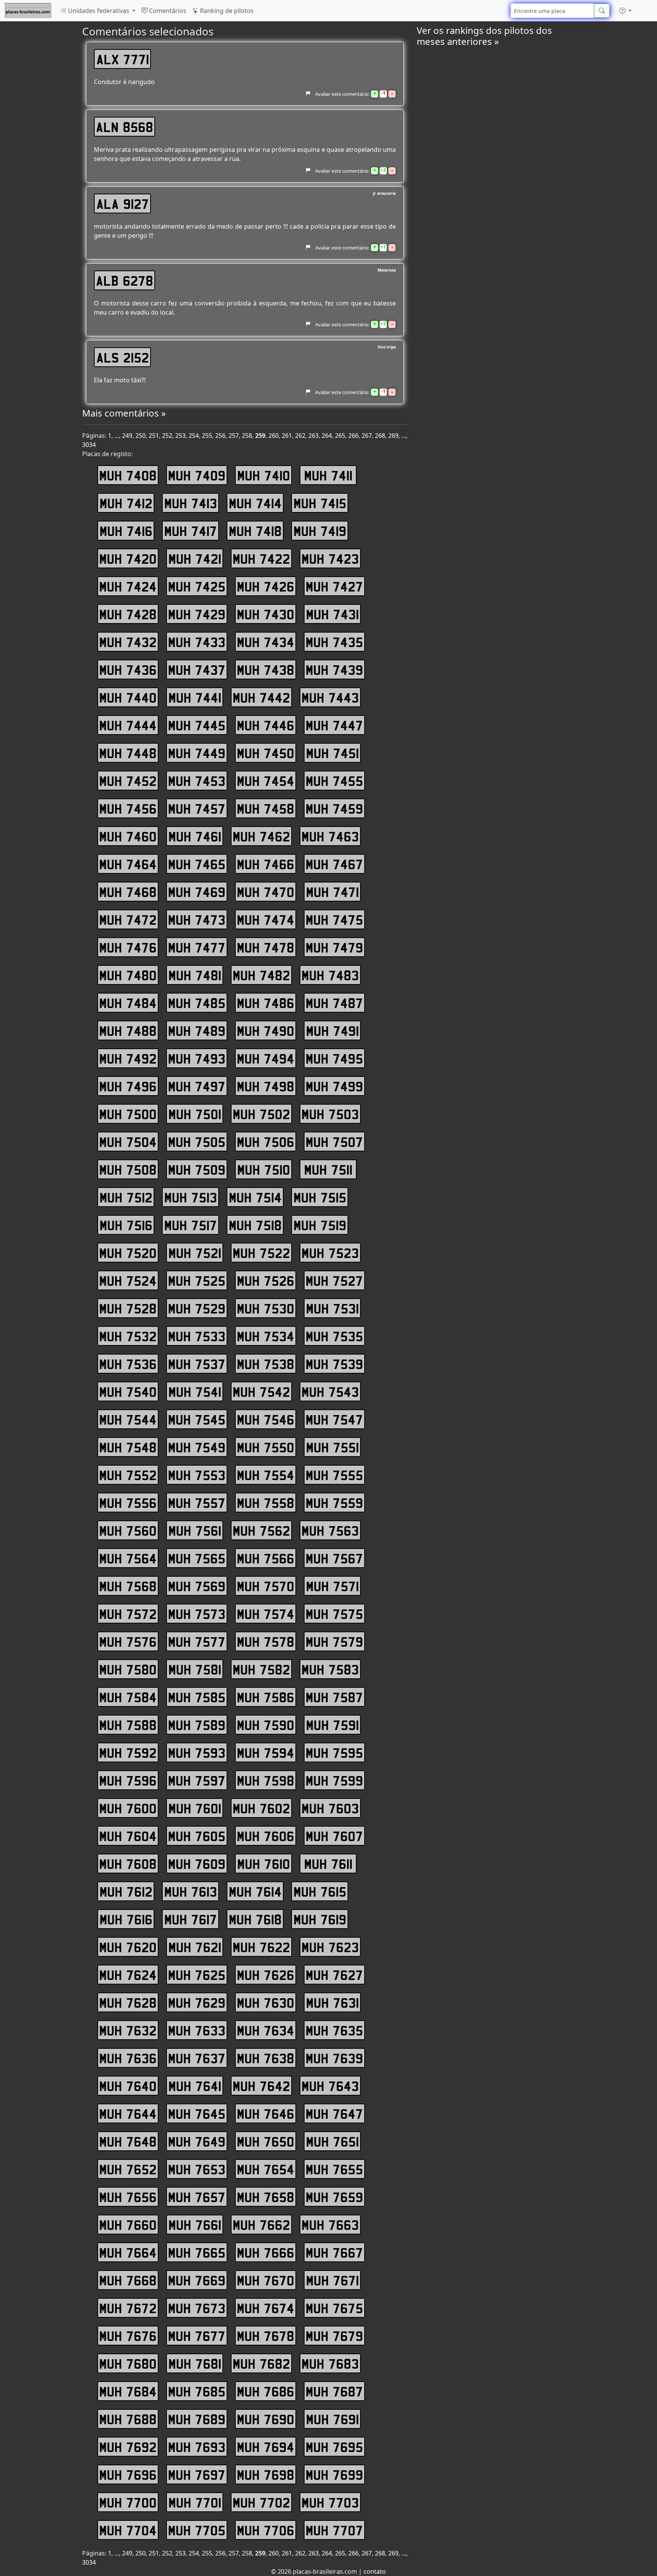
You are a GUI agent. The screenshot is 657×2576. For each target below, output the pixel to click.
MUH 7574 (266, 1614)
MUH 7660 (128, 2225)
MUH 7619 (320, 1919)
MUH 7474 (266, 919)
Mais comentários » (124, 413)
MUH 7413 (191, 503)
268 (380, 436)
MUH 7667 (334, 2252)
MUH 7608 (128, 1864)
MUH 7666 (266, 2252)
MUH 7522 (261, 1253)
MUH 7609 (197, 1864)
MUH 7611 (328, 1864)
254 (194, 436)
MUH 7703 (330, 2502)
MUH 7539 (334, 1364)
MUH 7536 (128, 1364)
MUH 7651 (332, 2141)
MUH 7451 (332, 753)
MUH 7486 (266, 1003)
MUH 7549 (197, 1447)
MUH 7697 (197, 2474)
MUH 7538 (266, 1364)
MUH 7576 (128, 1641)
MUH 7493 (197, 1058)
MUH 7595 (334, 1752)
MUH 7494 (266, 1058)
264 (327, 436)
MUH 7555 (334, 1475)
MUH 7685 (197, 2391)
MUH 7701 (195, 2502)
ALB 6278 (125, 280)
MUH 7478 (266, 947)
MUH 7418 (255, 531)
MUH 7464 (128, 864)
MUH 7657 (197, 2197)
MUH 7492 (128, 1058)
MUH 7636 (128, 2058)
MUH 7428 (128, 614)
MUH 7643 (330, 2086)
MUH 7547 (334, 1419)
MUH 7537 (197, 1364)
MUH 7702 (261, 2502)
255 (207, 436)
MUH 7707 (334, 2530)
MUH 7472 (128, 919)
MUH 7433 (197, 642)
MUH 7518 (255, 1225)
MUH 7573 (197, 1614)
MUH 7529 (197, 1308)
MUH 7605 (197, 1836)
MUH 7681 (195, 2363)
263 (313, 436)
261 (287, 436)
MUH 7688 (128, 2419)
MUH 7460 (128, 836)
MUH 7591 (332, 1725)
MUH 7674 (266, 2308)
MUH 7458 (266, 808)
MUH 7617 (191, 1919)
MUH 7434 (266, 642)
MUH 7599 (334, 1780)
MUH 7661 (195, 2225)
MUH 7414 (255, 503)
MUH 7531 (332, 1308)
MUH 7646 (266, 2113)
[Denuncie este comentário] (308, 94)
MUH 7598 (266, 1780)
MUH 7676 (128, 2336)
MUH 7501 (195, 1114)
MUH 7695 (334, 2447)
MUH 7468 (128, 892)
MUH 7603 (330, 1808)
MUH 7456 (128, 808)
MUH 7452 (128, 781)
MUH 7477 (197, 947)
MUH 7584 (128, 1697)
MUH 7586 (266, 1697)
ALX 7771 (123, 59)
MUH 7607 (334, 1836)
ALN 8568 (125, 127)
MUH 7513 (191, 1197)
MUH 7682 (261, 2363)
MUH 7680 (128, 2363)
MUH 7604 (128, 1836)
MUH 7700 (128, 2502)
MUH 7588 (128, 1725)
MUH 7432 (128, 642)
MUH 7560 (128, 1530)
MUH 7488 (128, 1030)
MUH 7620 (128, 1947)
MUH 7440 (128, 697)
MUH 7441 (195, 697)
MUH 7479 (334, 947)
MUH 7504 (128, 1142)
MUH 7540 (128, 1391)
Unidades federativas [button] (99, 11)
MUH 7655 (334, 2169)
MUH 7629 (197, 2002)
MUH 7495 (334, 1058)
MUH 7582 (261, 1669)
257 (234, 436)
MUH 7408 (128, 475)
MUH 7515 (320, 1197)
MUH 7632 (128, 2030)
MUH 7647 (334, 2113)
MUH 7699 (334, 2474)
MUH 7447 (334, 725)
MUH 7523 (330, 1253)
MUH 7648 (128, 2141)
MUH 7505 (197, 1142)
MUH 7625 (197, 1975)
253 (180, 436)
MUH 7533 (197, 1336)
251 (154, 436)
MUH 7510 (264, 1169)
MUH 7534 (266, 1336)
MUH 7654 (266, 2169)
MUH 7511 (328, 1169)
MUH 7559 (334, 1503)
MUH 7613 (191, 1891)
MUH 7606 (266, 1836)
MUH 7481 (195, 975)
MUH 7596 (128, 1780)
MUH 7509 (197, 1169)
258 (247, 436)
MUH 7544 (128, 1419)
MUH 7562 (261, 1530)
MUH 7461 (195, 836)
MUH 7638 (266, 2058)
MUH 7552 (128, 1475)
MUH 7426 (266, 586)
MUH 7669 (197, 2280)
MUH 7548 (128, 1447)
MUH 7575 (334, 1614)
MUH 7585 (197, 1697)
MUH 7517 (191, 1225)
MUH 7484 (128, 1003)
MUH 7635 (334, 2030)
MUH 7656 (128, 2197)
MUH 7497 (197, 1086)
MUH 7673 (197, 2308)
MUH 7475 (334, 919)
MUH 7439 (334, 669)
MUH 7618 (255, 1919)
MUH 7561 (195, 1530)
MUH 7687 (334, 2391)
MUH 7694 (266, 2447)
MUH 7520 (128, 1253)
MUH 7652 (128, 2169)
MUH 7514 (255, 1197)
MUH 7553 (197, 1475)
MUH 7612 (126, 1891)
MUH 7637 (197, 2058)
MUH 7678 (266, 2336)
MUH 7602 (261, 1808)
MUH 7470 (266, 892)
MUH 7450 (266, 753)
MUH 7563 (330, 1530)
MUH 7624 (128, 1975)
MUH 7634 (266, 2030)
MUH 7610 (264, 1864)
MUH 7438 (266, 669)
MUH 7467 (334, 864)
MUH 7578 (266, 1641)
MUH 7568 (128, 1586)
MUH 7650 (266, 2141)
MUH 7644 (128, 2113)
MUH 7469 (197, 892)
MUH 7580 (128, 1669)
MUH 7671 (332, 2280)
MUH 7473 (197, 919)
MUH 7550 (266, 1447)
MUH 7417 (191, 531)
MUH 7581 (195, 1669)
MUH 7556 (128, 1503)
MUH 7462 (261, 836)
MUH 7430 (266, 614)
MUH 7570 (266, 1586)
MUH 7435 (334, 642)
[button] (625, 11)
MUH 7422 (261, 558)
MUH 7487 (334, 1003)
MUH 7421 (195, 558)
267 (367, 436)
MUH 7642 (261, 2086)
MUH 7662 (261, 2225)
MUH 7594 (266, 1752)
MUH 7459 (334, 808)
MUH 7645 (197, 2113)
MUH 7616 (126, 1919)
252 (167, 436)
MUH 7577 (197, 1641)
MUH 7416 (126, 531)
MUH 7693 (197, 2447)
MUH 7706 (266, 2530)
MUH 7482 (261, 975)
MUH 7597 (197, 1780)
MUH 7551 (332, 1447)
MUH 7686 (266, 2391)
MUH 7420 (128, 558)
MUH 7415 (320, 503)
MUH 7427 (334, 586)
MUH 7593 (197, 1752)
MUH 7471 (332, 892)
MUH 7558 (266, 1503)
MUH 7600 (128, 1808)
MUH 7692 (128, 2447)
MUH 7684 (128, 2391)
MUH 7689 (197, 2419)
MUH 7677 (197, 2336)
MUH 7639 (334, 2058)
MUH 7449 (197, 753)
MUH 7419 (320, 531)
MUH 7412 (126, 503)
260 (274, 436)
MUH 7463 (330, 836)
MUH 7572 (128, 1614)
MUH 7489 (197, 1030)
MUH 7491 (332, 1030)
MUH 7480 (128, 975)
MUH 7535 (334, 1336)
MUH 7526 (266, 1280)
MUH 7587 (334, 1697)
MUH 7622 (261, 1947)
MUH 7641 (195, 2086)
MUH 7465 (197, 864)
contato (375, 2571)
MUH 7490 (266, 1030)
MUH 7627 (334, 1975)
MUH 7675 (334, 2308)
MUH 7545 (197, 1419)
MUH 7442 (261, 697)
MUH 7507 (334, 1142)
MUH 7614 (255, 1891)
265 (340, 436)
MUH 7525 (197, 1280)
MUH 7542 (261, 1391)
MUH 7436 (128, 669)
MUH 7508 (128, 1169)
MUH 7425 (197, 586)
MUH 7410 (264, 475)
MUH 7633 (197, 2030)
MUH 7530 (266, 1308)
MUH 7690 (266, 2419)
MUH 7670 (266, 2280)
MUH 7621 (195, 1947)
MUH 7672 (128, 2308)
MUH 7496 (128, 1086)
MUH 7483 (330, 975)
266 (353, 436)
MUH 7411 (328, 475)
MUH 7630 (266, 2002)
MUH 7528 (128, 1308)
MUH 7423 (330, 558)
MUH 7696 (128, 2474)
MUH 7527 (334, 1280)
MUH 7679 (334, 2336)
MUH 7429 (197, 614)
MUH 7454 (266, 781)
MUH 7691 (332, 2419)
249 (127, 436)
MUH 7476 (128, 947)
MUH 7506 (266, 1142)
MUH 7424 (128, 586)
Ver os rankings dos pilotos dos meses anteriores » (484, 36)
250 (140, 436)
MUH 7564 (128, 1558)
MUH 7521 (195, 1253)
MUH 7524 (128, 1280)
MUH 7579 (334, 1641)
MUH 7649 (197, 2141)
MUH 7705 (197, 2530)
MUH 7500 (128, 1114)
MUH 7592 (128, 1752)
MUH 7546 (266, 1419)
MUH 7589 (197, 1725)
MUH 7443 (330, 697)
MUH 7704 (128, 2530)
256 (220, 436)
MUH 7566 (266, 1558)
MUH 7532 (128, 1336)
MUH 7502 (261, 1114)
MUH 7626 (266, 1975)
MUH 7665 (197, 2252)
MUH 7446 (266, 725)
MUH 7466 (266, 864)
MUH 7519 (320, 1225)
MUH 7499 (334, 1086)
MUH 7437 (197, 669)
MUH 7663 (330, 2225)
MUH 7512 (126, 1197)
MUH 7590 (266, 1725)
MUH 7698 (266, 2474)
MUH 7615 (320, 1891)
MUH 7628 (128, 2002)
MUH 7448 (128, 753)
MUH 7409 (197, 475)
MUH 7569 (197, 1586)
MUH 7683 (330, 2363)
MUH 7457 (197, 808)
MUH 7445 (197, 725)
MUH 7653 (197, 2169)
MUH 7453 (197, 781)
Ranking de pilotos (226, 11)
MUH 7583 (330, 1669)
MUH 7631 (332, 2002)
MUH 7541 (195, 1391)
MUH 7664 (128, 2252)
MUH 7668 (128, 2280)
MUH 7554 (266, 1475)
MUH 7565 (197, 1558)
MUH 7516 (126, 1225)
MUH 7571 (332, 1586)
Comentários (167, 11)
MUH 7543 (330, 1391)
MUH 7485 (197, 1003)
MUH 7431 (332, 614)
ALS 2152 (123, 357)
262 (300, 436)
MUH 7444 (128, 725)
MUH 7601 (195, 1808)
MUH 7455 (334, 781)
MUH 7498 (266, 1086)
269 (393, 436)
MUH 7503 (330, 1114)
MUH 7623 (330, 1947)
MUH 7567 (334, 1558)
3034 (89, 445)
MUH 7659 (334, 2197)
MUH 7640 (128, 2086)
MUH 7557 (197, 1503)
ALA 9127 (123, 204)
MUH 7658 (266, 2197)
